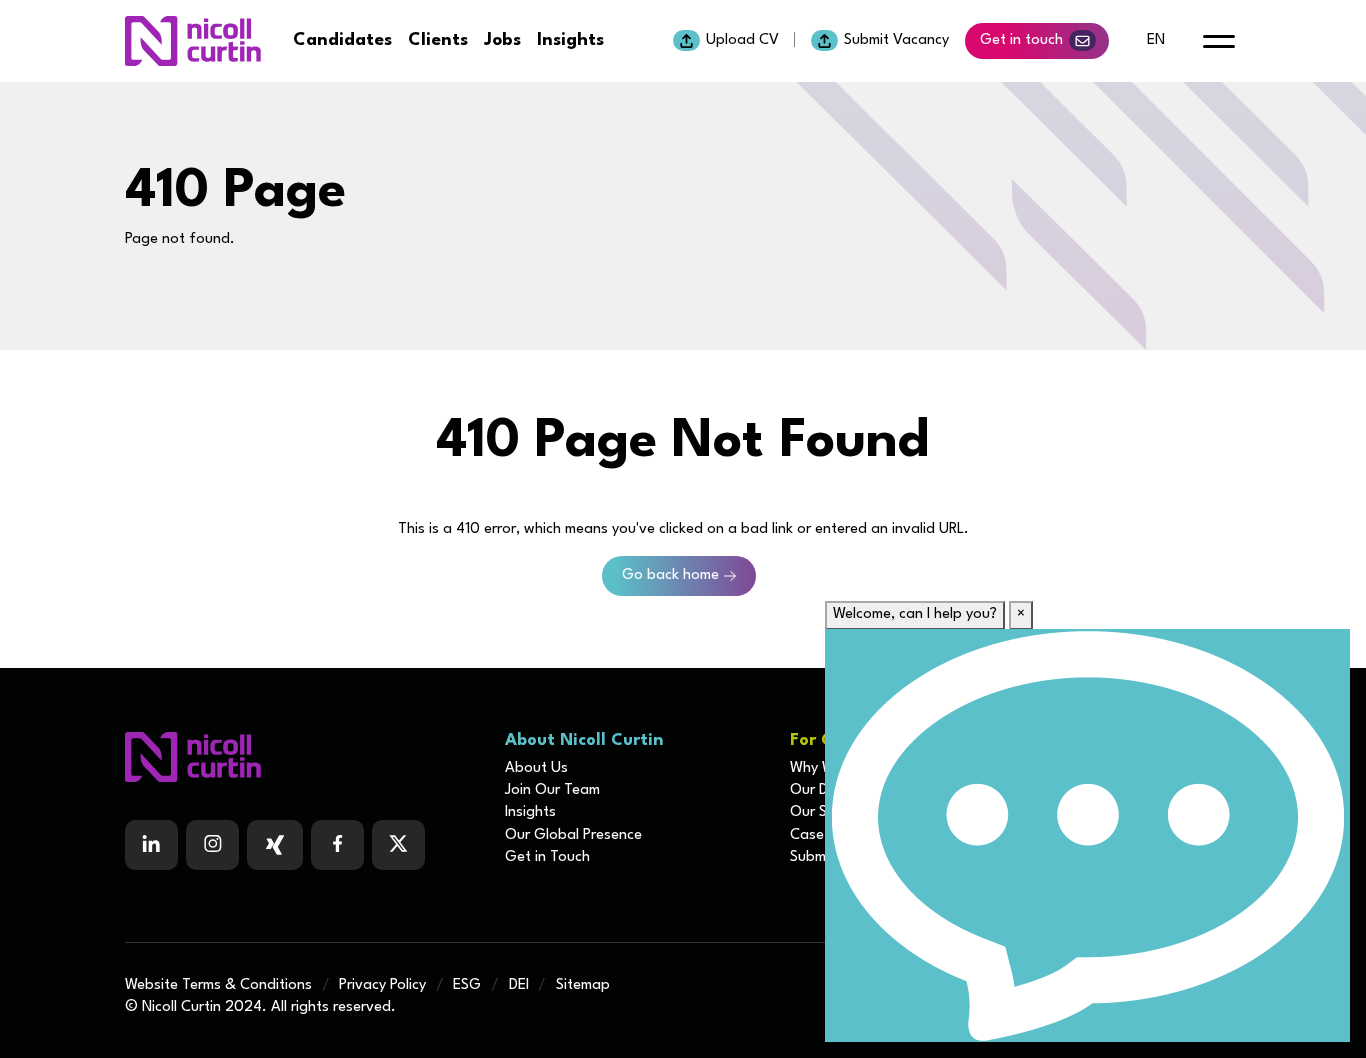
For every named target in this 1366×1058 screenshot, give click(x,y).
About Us (536, 768)
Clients (438, 40)
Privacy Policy (382, 985)
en (1156, 40)
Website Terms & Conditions (218, 985)
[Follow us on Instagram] (212, 845)
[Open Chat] (1087, 835)
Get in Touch (547, 857)
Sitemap (583, 985)
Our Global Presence (573, 835)
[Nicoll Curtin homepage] (193, 41)
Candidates (342, 40)
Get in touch (1021, 40)
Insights (570, 40)
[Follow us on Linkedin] (151, 845)
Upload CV (742, 40)
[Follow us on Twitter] (398, 845)
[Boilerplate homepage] (303, 757)
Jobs (502, 40)
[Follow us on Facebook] (275, 845)
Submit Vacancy (896, 40)
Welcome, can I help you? (915, 614)
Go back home (670, 575)
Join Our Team (552, 790)
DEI (519, 985)
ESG (467, 985)
